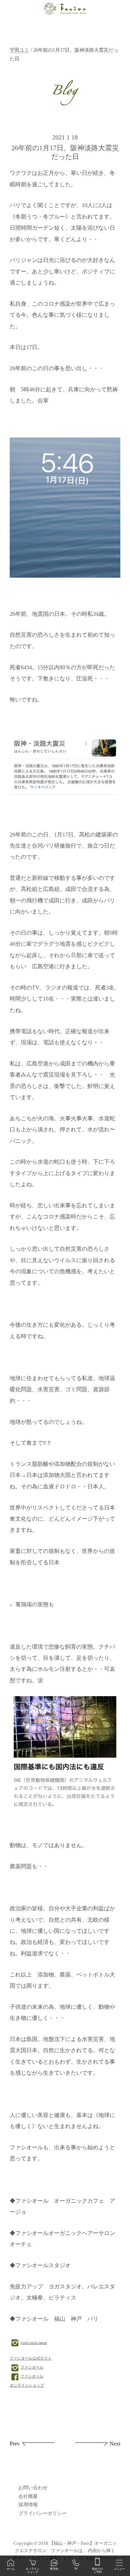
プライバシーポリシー (43, 2513)
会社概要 (28, 2496)
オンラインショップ (27, 2385)
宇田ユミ (19, 50)
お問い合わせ (33, 2488)
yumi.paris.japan (34, 2343)
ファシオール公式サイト (31, 2358)
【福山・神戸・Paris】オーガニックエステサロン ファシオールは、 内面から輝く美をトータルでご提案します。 (65, 2551)
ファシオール (32, 2367)
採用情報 (28, 2505)
